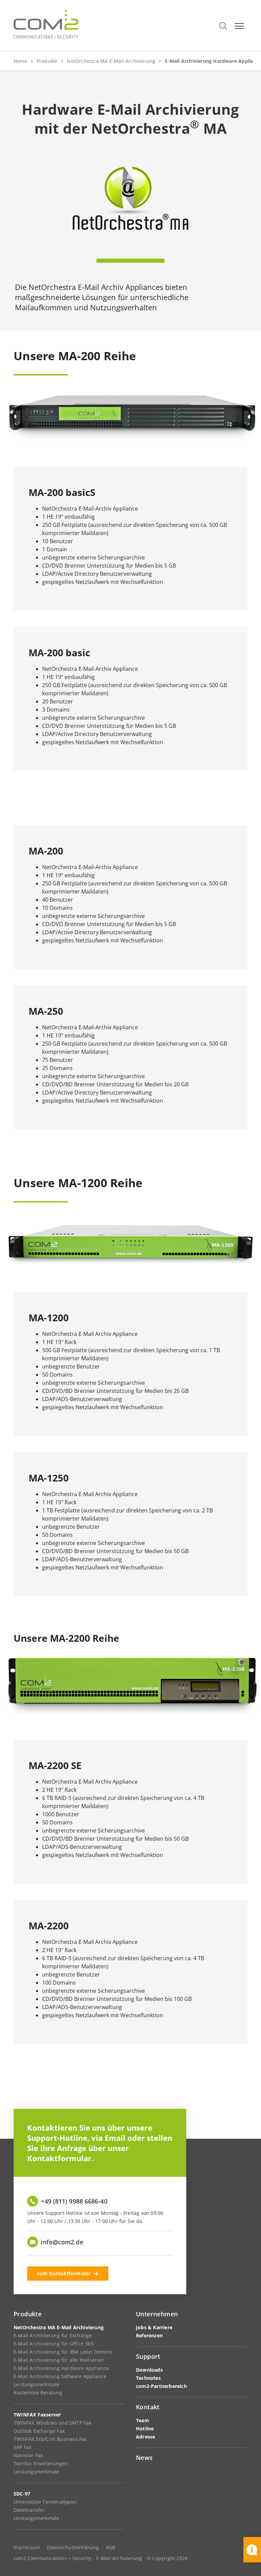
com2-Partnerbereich (161, 2386)
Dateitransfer (29, 2510)
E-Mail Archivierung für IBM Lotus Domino (63, 2352)
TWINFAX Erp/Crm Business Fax (50, 2439)
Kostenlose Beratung (38, 2393)
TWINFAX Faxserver (37, 2415)
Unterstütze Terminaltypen (45, 2502)
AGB (111, 2547)
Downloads (149, 2370)
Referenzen (149, 2335)
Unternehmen (157, 2314)
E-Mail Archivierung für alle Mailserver (59, 2360)
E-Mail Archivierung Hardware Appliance (61, 2368)
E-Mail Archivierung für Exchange (53, 2335)
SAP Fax (22, 2447)
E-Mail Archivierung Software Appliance (60, 2376)
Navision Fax (28, 2455)
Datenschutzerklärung (73, 2547)
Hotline (145, 2428)
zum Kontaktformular (64, 2273)
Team (143, 2420)
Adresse (145, 2437)
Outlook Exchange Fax (39, 2431)
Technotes (148, 2378)
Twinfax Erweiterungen (41, 2463)
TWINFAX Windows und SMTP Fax (53, 2423)
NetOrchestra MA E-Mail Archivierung (59, 2327)
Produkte (28, 2314)
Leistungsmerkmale (36, 2384)
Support (148, 2356)
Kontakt (148, 2407)
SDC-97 (22, 2494)
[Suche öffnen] (223, 26)
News (144, 2458)
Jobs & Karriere (154, 2327)
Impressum (27, 2547)
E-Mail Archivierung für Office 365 (54, 2344)
